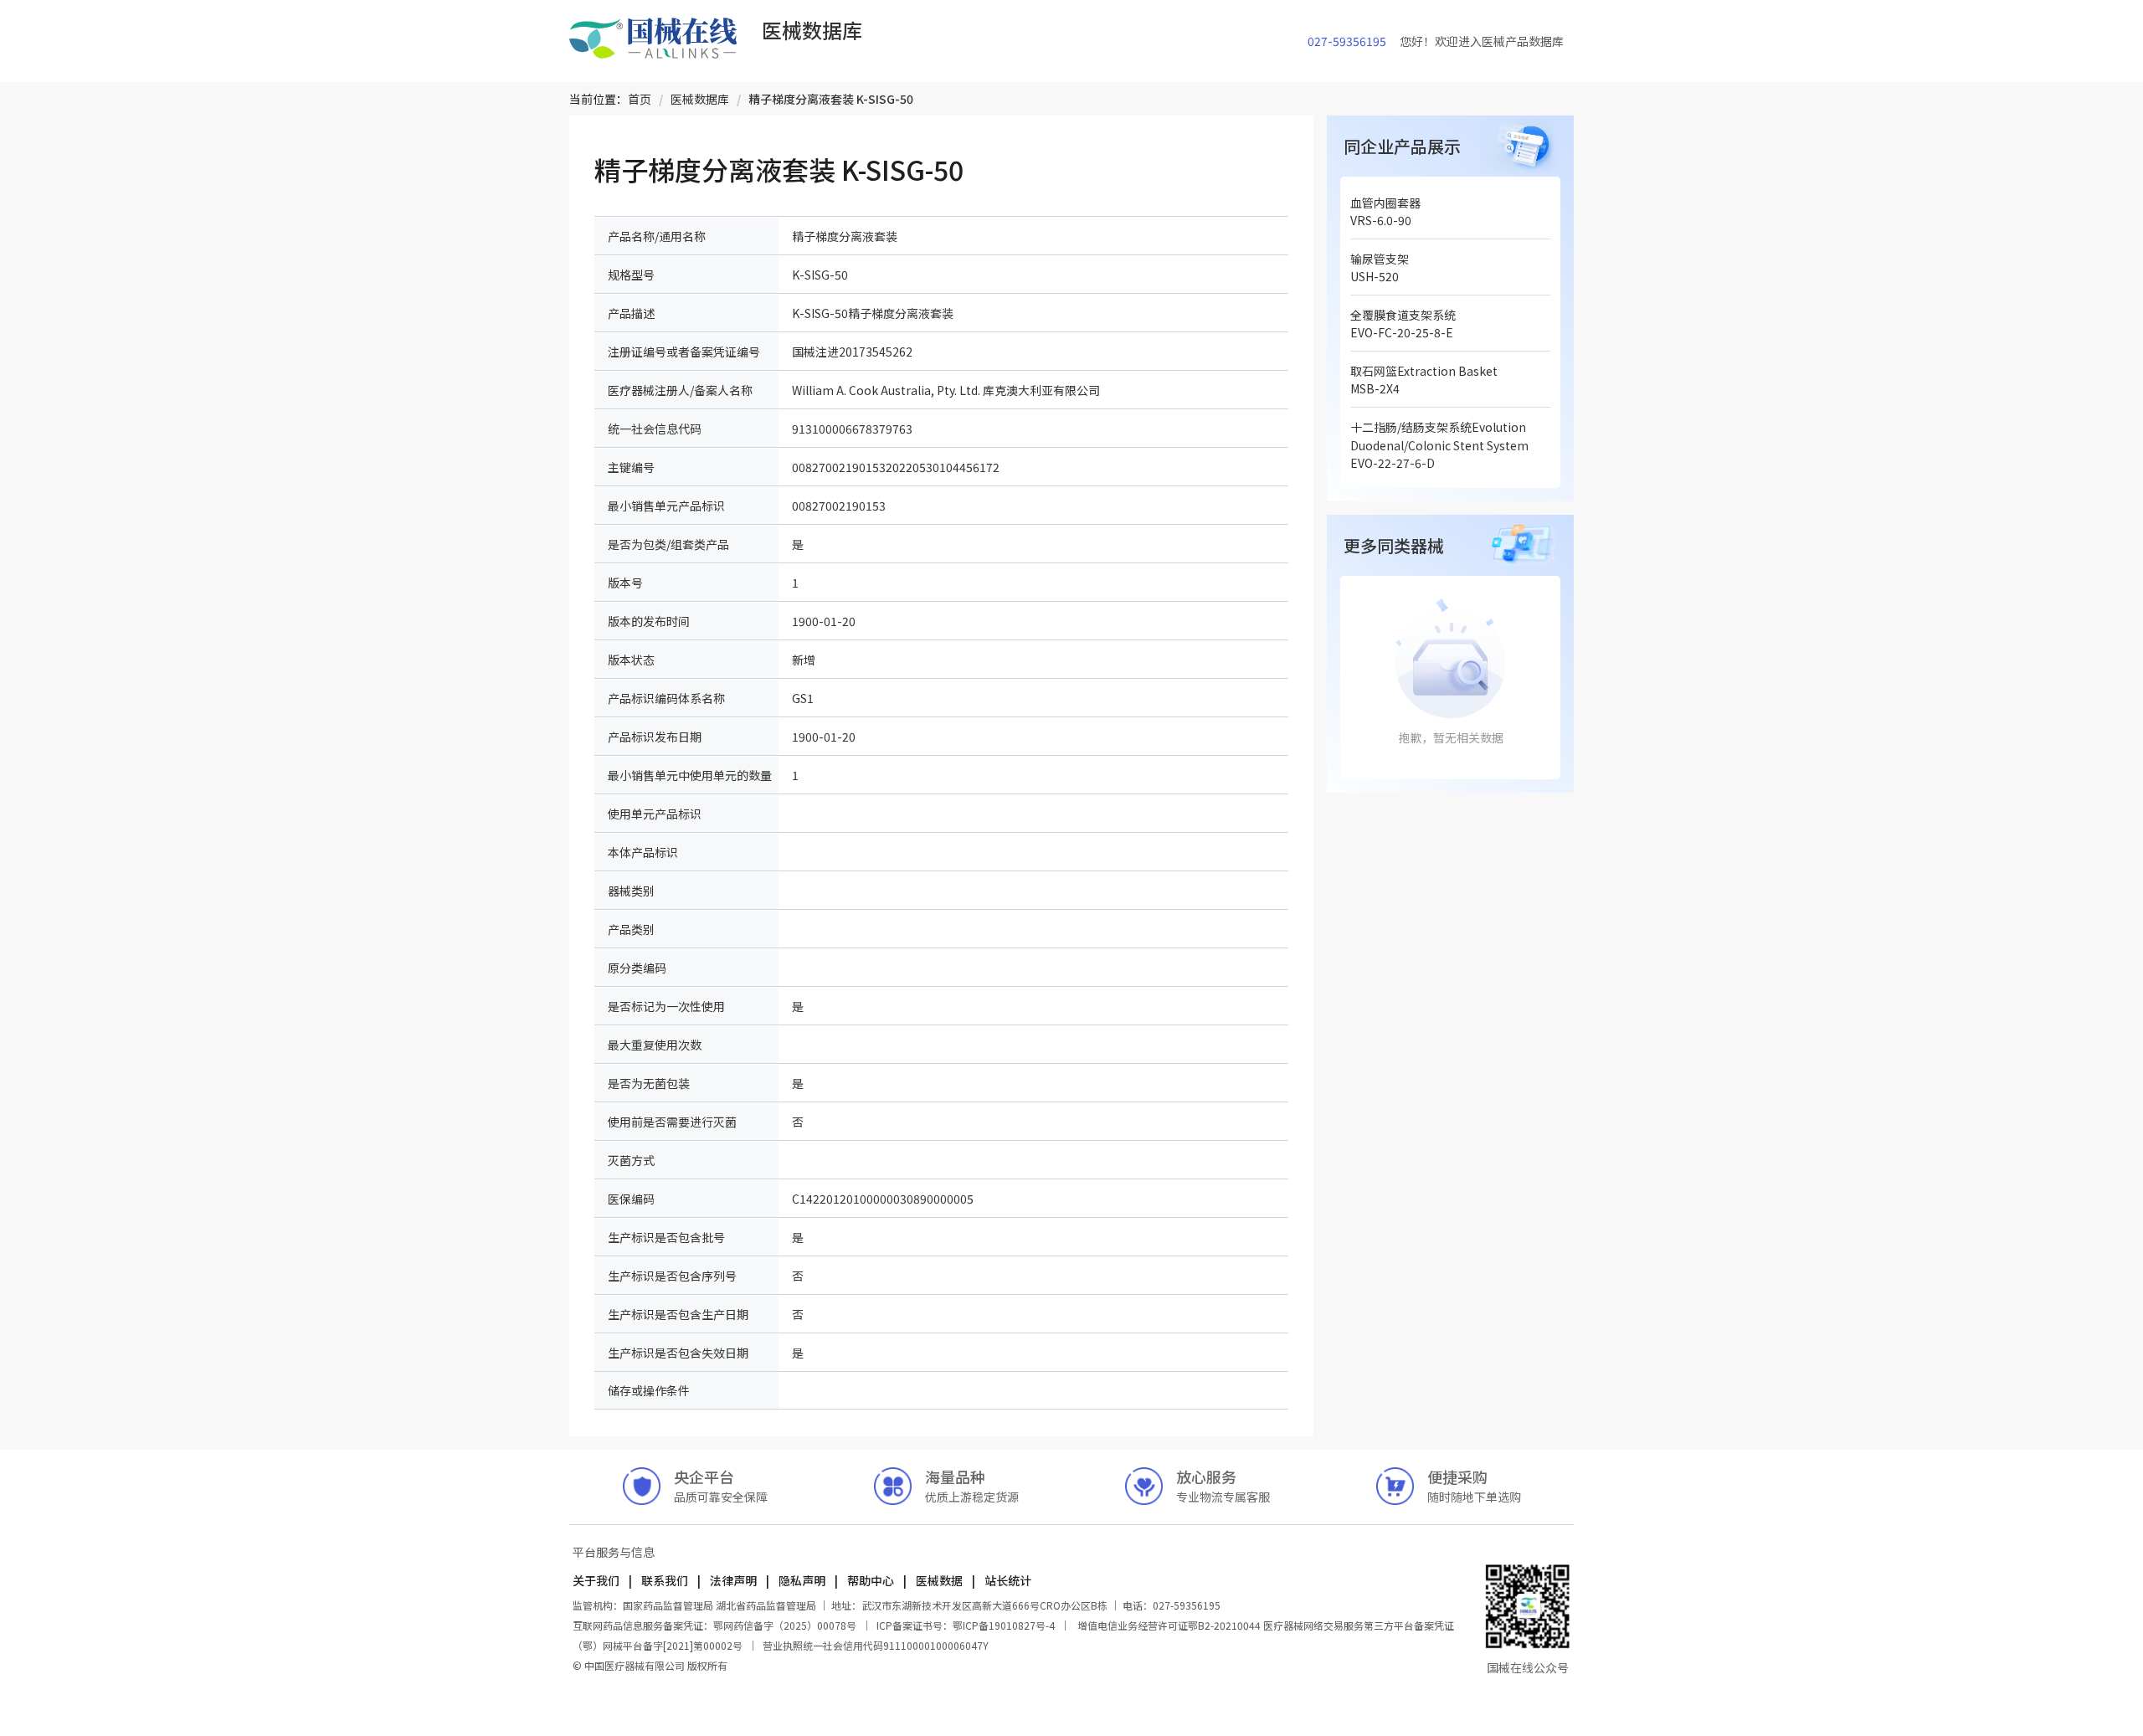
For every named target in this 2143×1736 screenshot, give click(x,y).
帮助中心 (871, 1580)
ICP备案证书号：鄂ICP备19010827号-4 (966, 1625)
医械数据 (939, 1580)
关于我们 (597, 1580)
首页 (640, 99)
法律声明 (733, 1580)
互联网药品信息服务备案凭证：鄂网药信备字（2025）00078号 (716, 1625)
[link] (640, 99)
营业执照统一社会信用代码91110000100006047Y (876, 1645)
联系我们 (665, 1580)
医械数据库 (700, 99)
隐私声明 (802, 1580)
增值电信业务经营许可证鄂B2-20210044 (1169, 1625)
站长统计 (1007, 1580)
